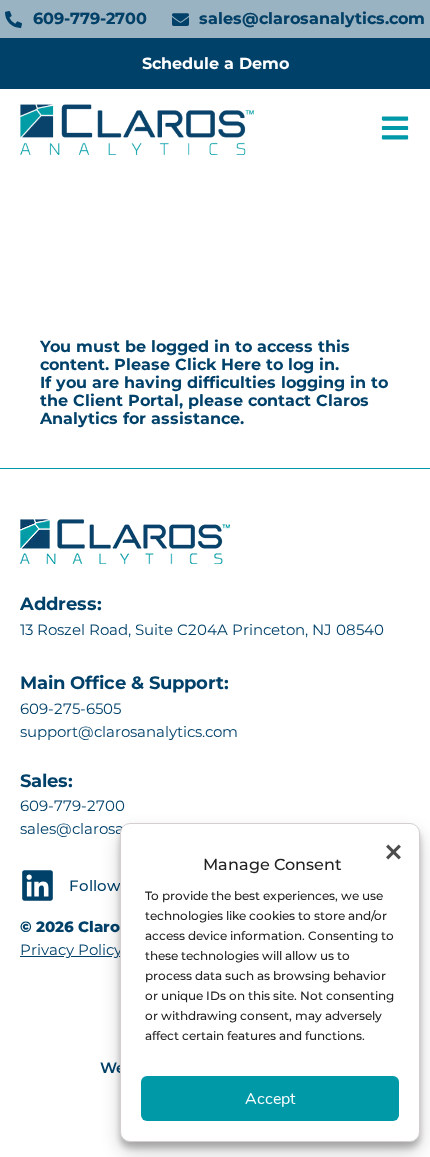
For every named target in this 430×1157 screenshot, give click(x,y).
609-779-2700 (72, 805)
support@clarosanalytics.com (129, 730)
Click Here (218, 364)
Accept (270, 1099)
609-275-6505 (70, 707)
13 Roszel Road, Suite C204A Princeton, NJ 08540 (204, 628)
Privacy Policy (71, 949)
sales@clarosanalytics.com (118, 828)
